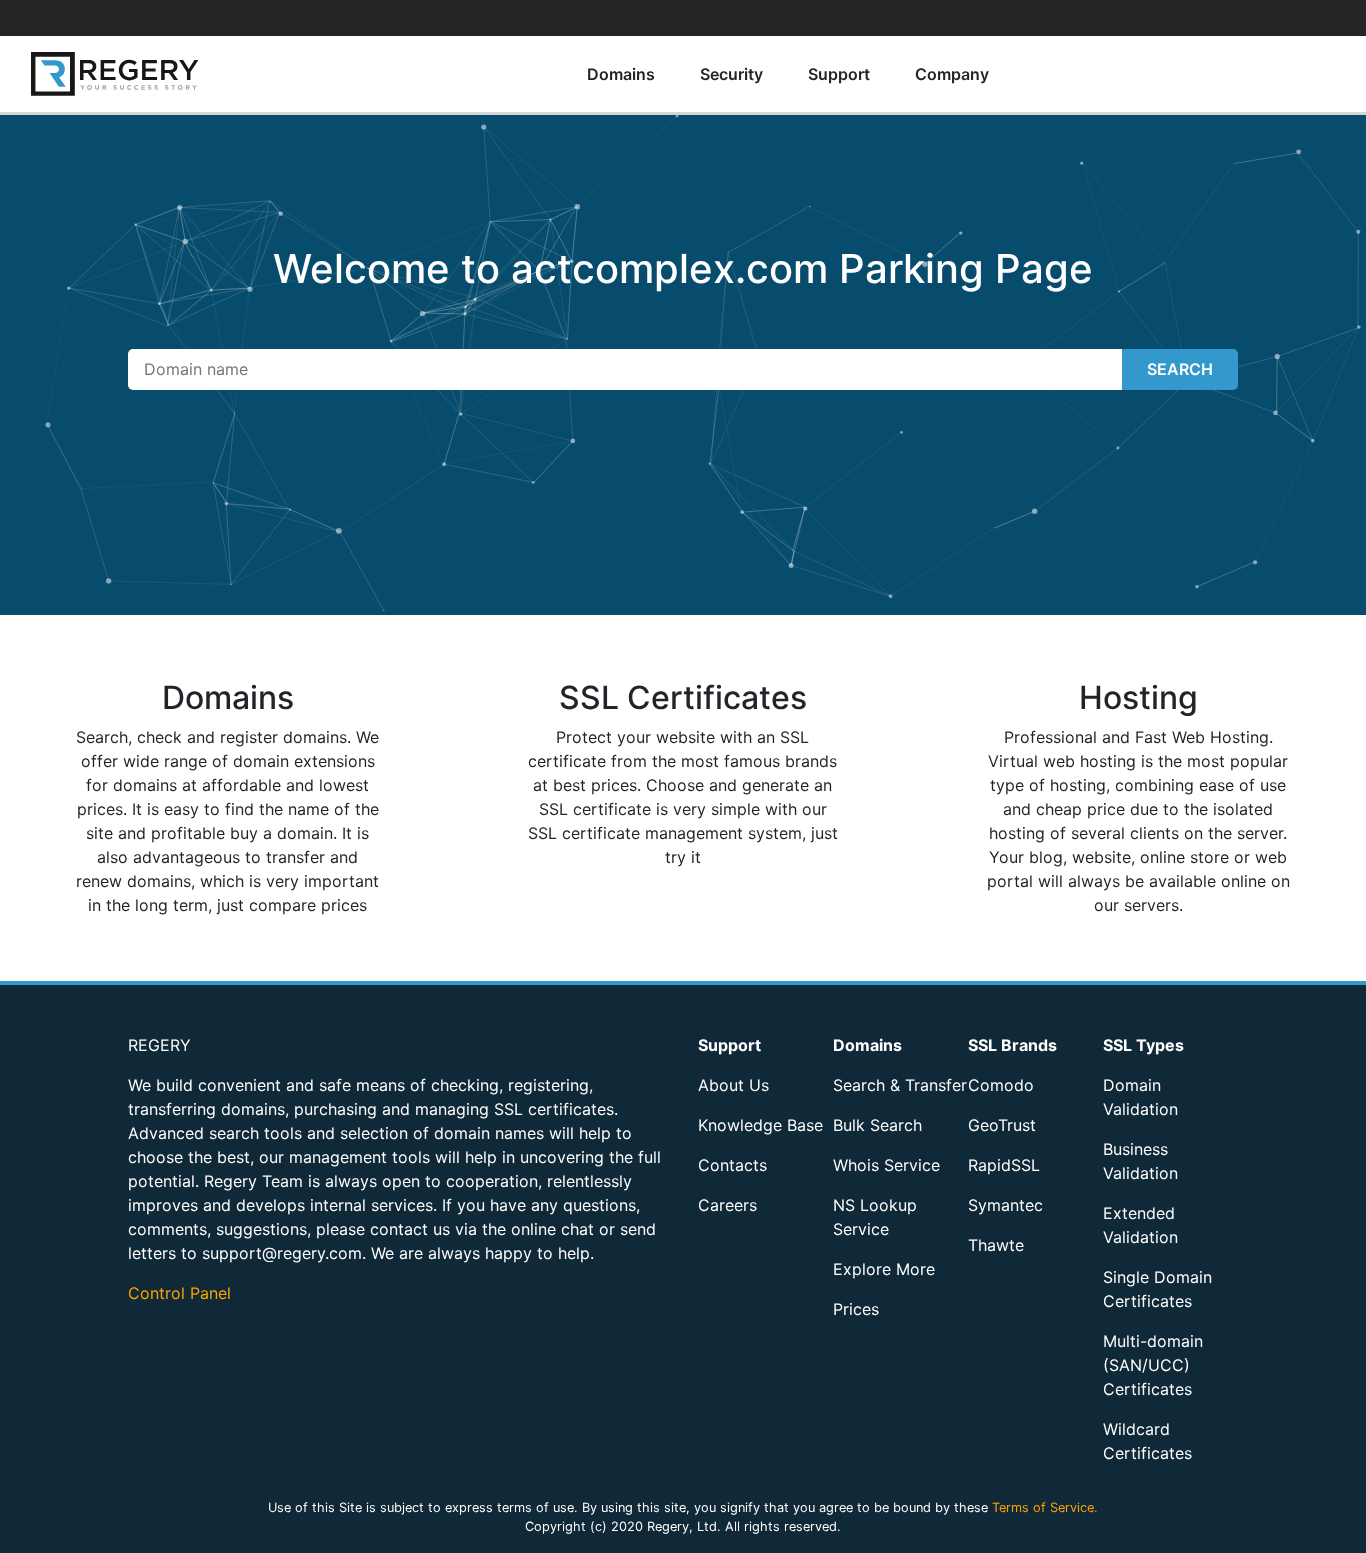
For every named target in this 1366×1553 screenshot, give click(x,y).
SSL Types (1143, 1045)
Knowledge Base (760, 1125)
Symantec (1005, 1205)
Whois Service (886, 1165)
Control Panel (179, 1293)
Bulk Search (877, 1125)
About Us (733, 1085)
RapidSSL (1004, 1165)
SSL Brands (1012, 1045)
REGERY (159, 1045)
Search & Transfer (900, 1085)
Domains (621, 74)
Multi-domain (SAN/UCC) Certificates (1153, 1365)
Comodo (1001, 1085)
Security (731, 74)
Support (839, 74)
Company (952, 74)
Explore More (884, 1269)
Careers (727, 1205)
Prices (856, 1309)
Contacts (732, 1165)
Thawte (996, 1245)
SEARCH (1180, 369)
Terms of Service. (1045, 1507)
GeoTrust (1002, 1125)
